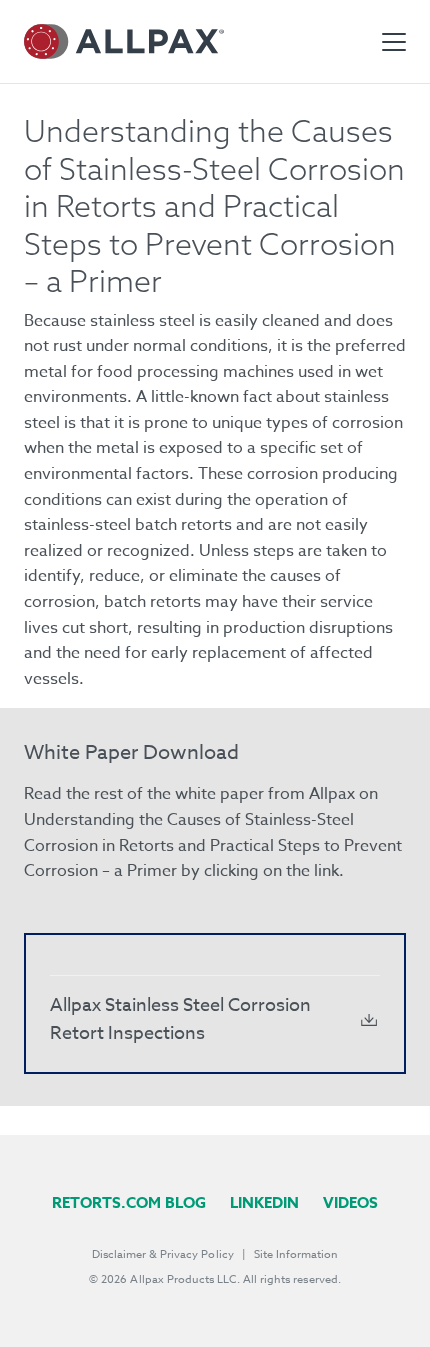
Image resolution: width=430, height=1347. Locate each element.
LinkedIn (264, 1202)
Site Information (296, 1254)
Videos (350, 1202)
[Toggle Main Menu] (394, 42)
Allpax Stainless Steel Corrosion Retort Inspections (180, 1019)
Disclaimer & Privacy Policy (163, 1254)
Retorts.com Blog (129, 1202)
